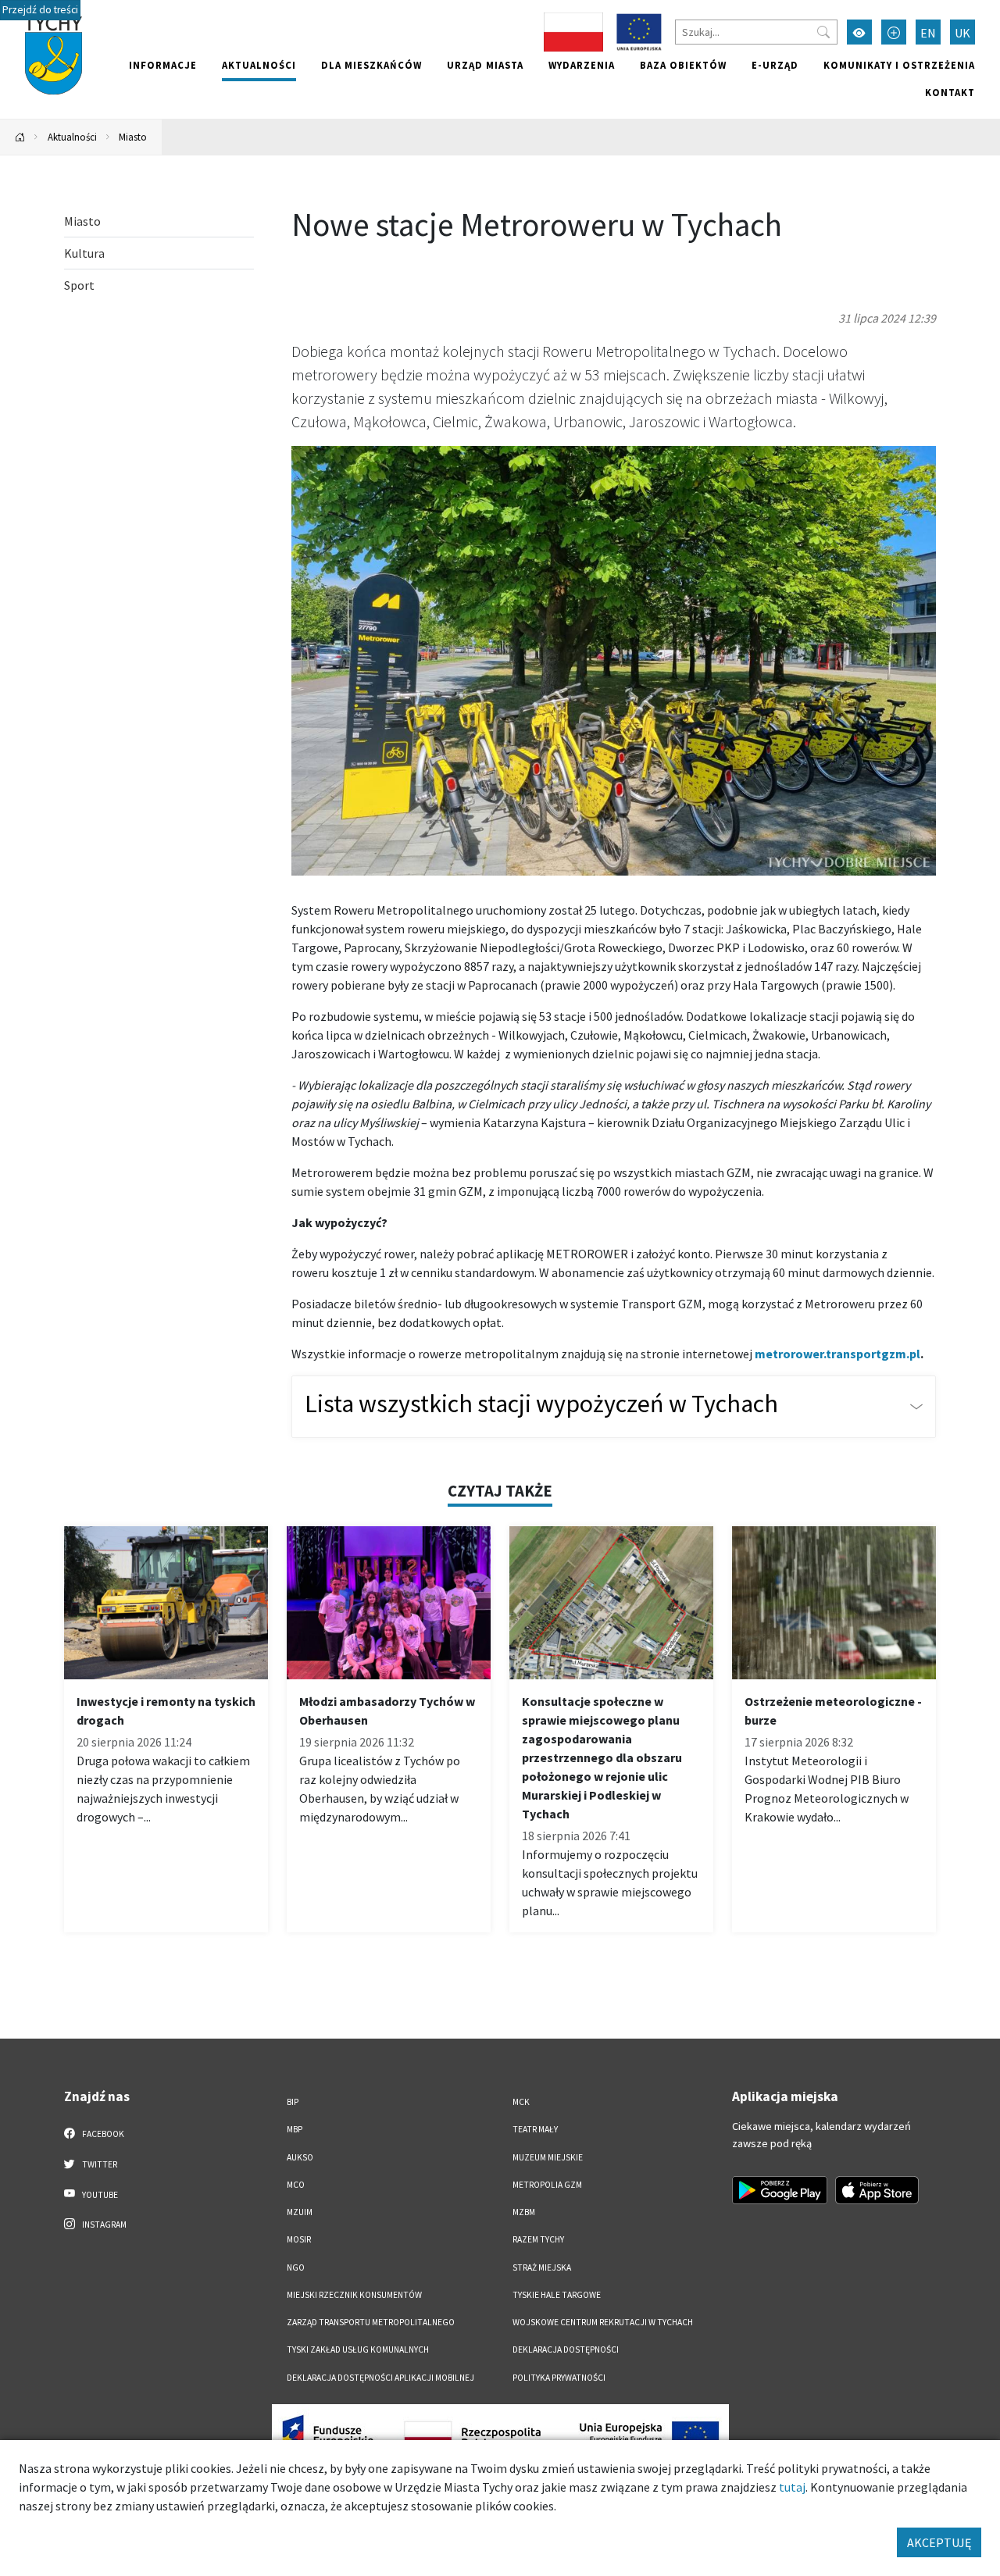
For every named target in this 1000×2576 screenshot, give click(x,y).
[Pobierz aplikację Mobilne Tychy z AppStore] (877, 2190)
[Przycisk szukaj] (823, 32)
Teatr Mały (535, 2129)
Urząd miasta (485, 65)
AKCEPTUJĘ (939, 2542)
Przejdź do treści (40, 10)
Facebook (102, 2134)
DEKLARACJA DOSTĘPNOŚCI (566, 2349)
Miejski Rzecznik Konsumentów (354, 2295)
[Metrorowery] (614, 659)
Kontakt (950, 92)
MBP (295, 2129)
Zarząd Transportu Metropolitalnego (371, 2322)
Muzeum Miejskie (548, 2157)
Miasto (133, 137)
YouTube (99, 2195)
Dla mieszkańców (371, 65)
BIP (293, 2102)
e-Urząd (775, 65)
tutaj (792, 2487)
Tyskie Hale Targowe (557, 2295)
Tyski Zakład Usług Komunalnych (358, 2349)
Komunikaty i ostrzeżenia (899, 65)
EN (928, 33)
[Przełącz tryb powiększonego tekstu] (894, 32)
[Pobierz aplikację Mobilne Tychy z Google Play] (780, 2190)
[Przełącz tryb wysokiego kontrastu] (859, 32)
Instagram (104, 2225)
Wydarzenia (582, 65)
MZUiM (300, 2212)
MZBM (524, 2212)
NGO (296, 2267)
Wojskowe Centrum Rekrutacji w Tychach (603, 2322)
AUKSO (300, 2157)
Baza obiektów (683, 65)
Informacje (163, 65)
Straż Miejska (542, 2267)
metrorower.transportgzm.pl (837, 1354)
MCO (296, 2185)
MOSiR (299, 2239)
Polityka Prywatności (559, 2378)
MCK (521, 2102)
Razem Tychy (538, 2239)
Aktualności (259, 65)
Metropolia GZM (547, 2185)
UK (962, 33)
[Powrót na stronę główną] (20, 137)
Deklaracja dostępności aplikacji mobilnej (380, 2378)
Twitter (99, 2164)
